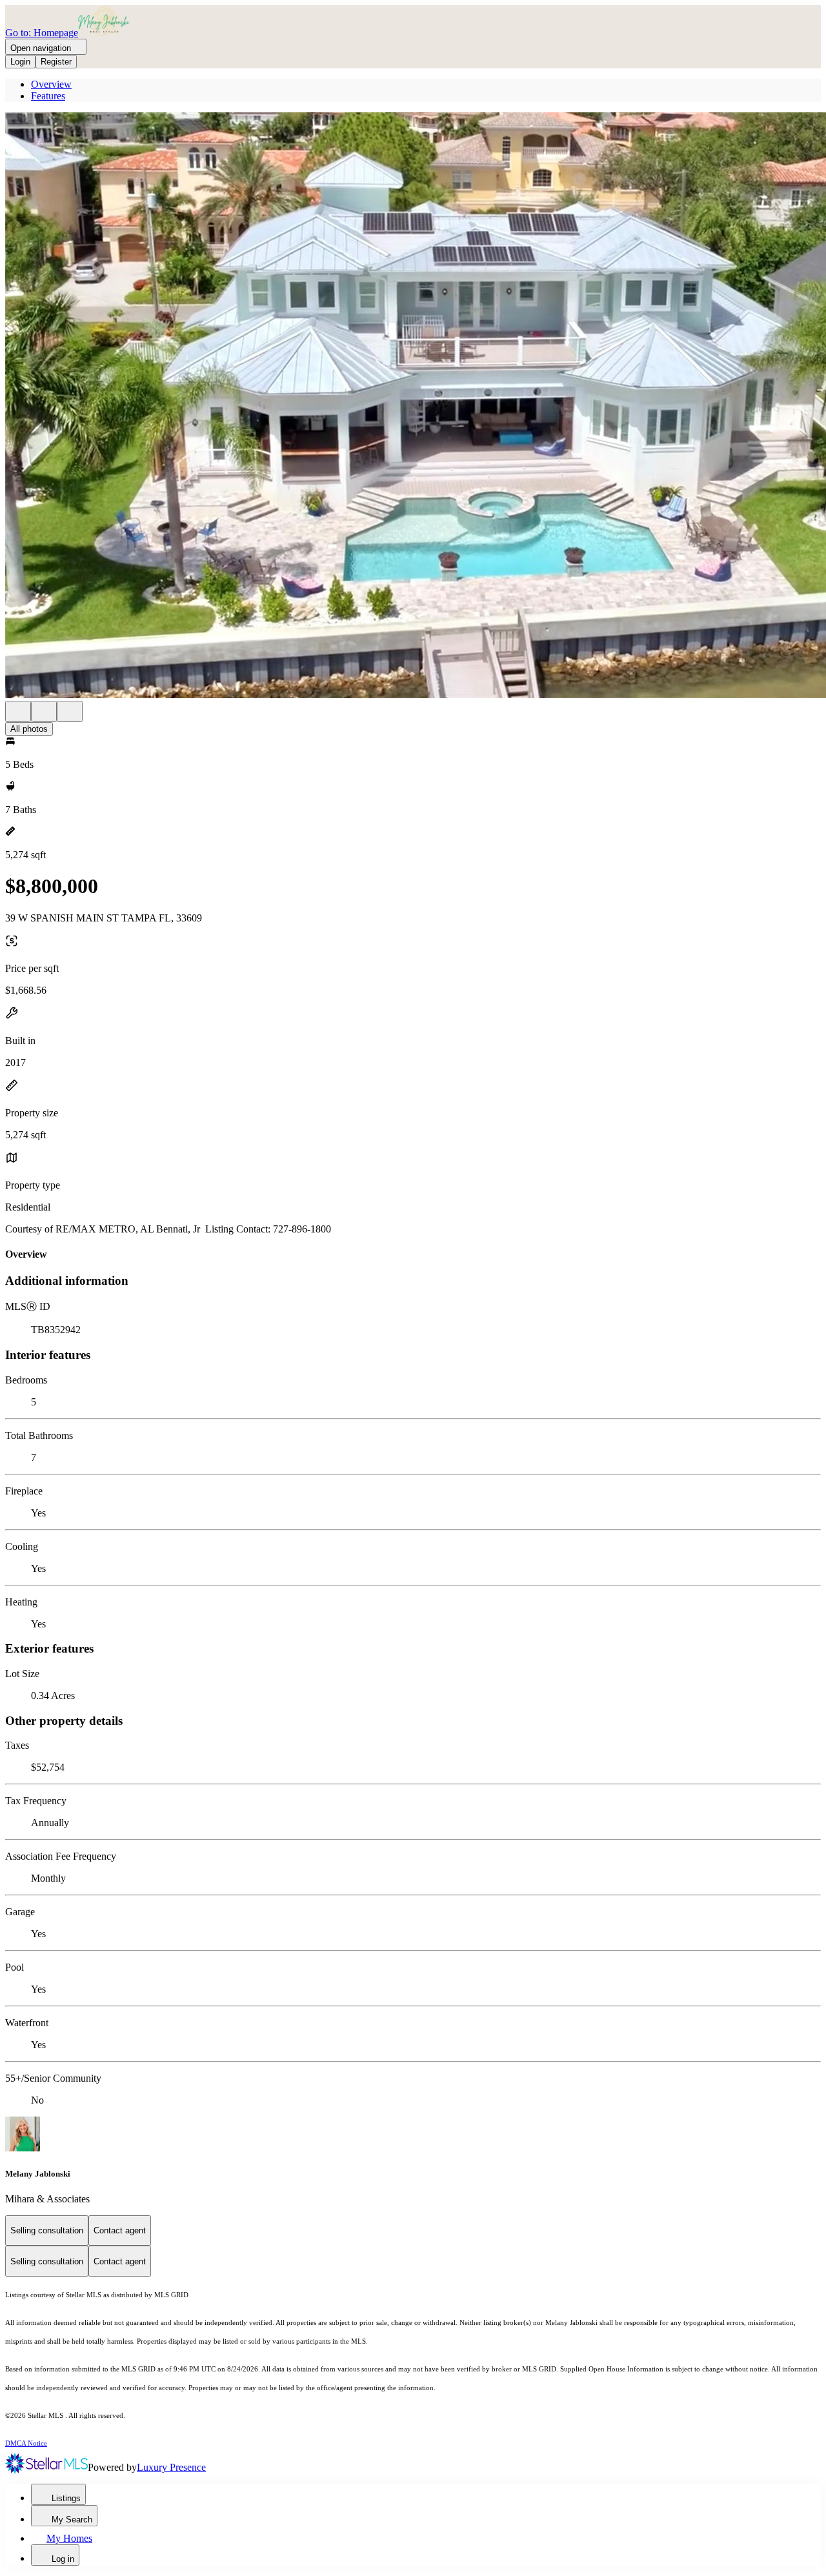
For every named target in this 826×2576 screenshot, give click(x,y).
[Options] (18, 711)
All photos (29, 729)
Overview (51, 84)
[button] (413, 407)
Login (20, 62)
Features (48, 96)
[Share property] (70, 711)
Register (56, 62)
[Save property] (44, 711)
